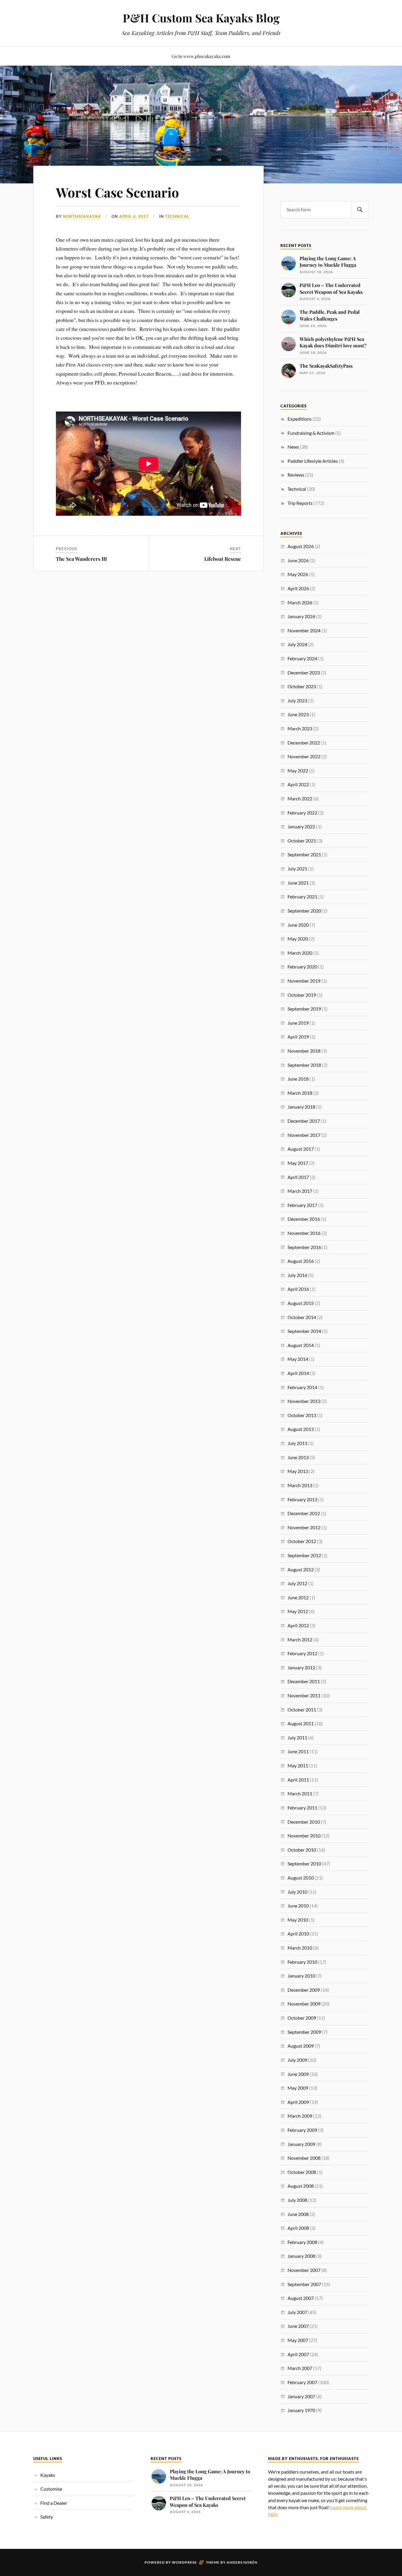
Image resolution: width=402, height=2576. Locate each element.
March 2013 (300, 1485)
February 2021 (302, 896)
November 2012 (304, 1527)
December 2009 (304, 1990)
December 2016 (304, 1219)
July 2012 (297, 1583)
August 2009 (301, 2046)
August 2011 (301, 1723)
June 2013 (298, 1457)
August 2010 (301, 1878)
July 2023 (297, 700)
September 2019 (304, 1009)
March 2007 (300, 2368)
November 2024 (304, 630)
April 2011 (298, 1780)
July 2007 (297, 2312)
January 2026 (301, 616)
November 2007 (304, 2270)
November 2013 (304, 1401)
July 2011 (297, 1737)
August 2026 (301, 546)
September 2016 (304, 1247)
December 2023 (304, 672)
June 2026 (298, 560)
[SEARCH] (360, 210)
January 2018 (301, 1107)
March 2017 (300, 1191)
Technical (177, 216)
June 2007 (298, 2326)
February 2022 (302, 813)
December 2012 (304, 1513)
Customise (51, 2489)
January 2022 (301, 826)
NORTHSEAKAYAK (82, 216)
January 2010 (301, 1976)
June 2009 (298, 2074)
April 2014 (298, 1373)
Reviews (296, 475)
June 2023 (298, 714)
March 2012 (300, 1639)
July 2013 (297, 1443)
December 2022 (304, 743)
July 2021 (297, 869)
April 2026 (298, 588)
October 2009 (302, 2018)
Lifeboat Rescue (223, 559)
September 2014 (304, 1331)
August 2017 (301, 1149)
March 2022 (300, 798)
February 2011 (302, 1808)
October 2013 (302, 1415)
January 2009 (301, 2144)
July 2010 (297, 1892)
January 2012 (301, 1667)
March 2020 (300, 953)
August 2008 (301, 2186)
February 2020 (302, 967)
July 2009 (297, 2060)
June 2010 (298, 1906)
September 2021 (304, 854)
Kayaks (48, 2475)
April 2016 (298, 1289)
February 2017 (302, 1205)
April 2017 (298, 1177)
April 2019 (298, 1037)
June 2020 (298, 925)
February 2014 (302, 1387)
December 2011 (304, 1681)
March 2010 (300, 1948)
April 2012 (298, 1625)
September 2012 (304, 1555)
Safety (47, 2517)
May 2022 (298, 771)
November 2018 (304, 1051)
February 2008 (302, 2242)
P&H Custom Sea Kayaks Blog (201, 18)
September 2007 (304, 2284)
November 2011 (304, 1695)
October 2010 (302, 1850)
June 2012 (298, 1597)
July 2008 (297, 2200)
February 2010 (302, 1962)
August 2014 (301, 1345)
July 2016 (297, 1275)
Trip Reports (300, 503)
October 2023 (302, 686)
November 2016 (304, 1233)
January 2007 (301, 2396)
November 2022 (304, 756)
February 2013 (302, 1499)
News (293, 447)
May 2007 (298, 2340)
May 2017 (298, 1163)
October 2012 (302, 1541)
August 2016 (301, 1261)
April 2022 (298, 784)
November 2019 (304, 981)
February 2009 (302, 2130)
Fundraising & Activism (311, 433)
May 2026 (298, 574)
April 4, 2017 (134, 216)
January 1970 (301, 2410)
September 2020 (304, 911)
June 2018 (298, 1079)
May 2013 (298, 1471)
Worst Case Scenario (117, 192)
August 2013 (301, 1429)
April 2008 (298, 2228)
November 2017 (304, 1135)
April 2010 (298, 1934)
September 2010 (304, 1863)
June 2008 (298, 2214)
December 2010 (304, 1822)
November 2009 (304, 2004)
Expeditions (300, 419)
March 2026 (300, 602)
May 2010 (298, 1920)
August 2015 (301, 1303)
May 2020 (298, 939)
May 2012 (298, 1611)
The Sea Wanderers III (81, 559)
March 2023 (300, 728)
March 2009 (300, 2116)
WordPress (184, 2562)
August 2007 (301, 2298)
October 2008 (302, 2172)
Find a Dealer (54, 2503)
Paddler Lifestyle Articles (313, 461)
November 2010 (304, 1836)
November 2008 (304, 2158)
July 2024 (297, 644)
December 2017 (304, 1121)
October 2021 (302, 841)
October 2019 (302, 995)
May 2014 (298, 1359)
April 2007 (298, 2354)
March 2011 (300, 1793)
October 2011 (302, 1710)
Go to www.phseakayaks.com (201, 56)
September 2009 (304, 2032)
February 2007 (302, 2382)
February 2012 (302, 1653)
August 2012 (301, 1569)
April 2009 (298, 2102)
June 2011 (298, 1751)
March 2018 (300, 1093)
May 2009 (298, 2088)
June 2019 (298, 1023)
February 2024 (302, 658)
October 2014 (302, 1317)
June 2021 (298, 883)
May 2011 (298, 1765)
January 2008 (301, 2256)
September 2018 (304, 1065)
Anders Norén (242, 2562)
